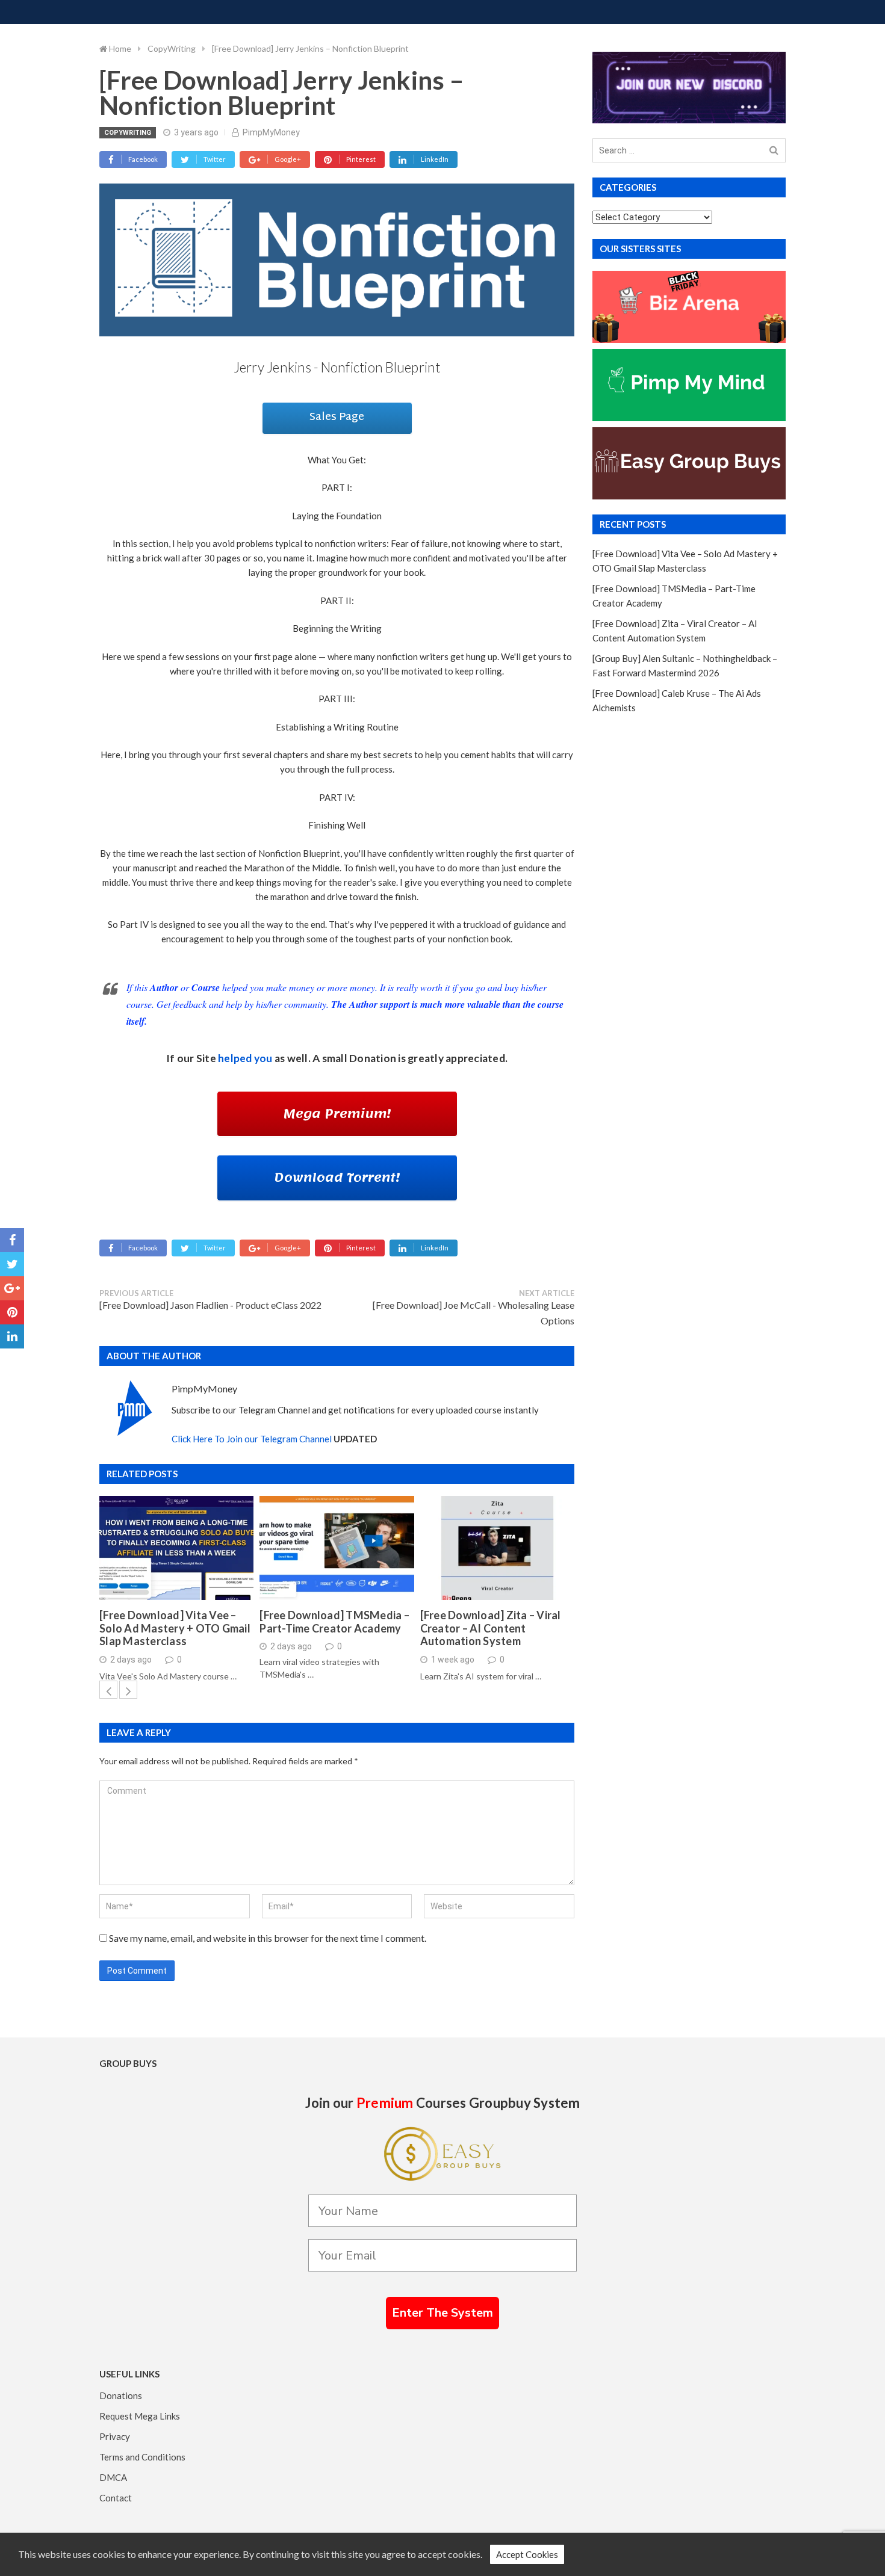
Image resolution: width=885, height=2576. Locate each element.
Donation (373, 1058)
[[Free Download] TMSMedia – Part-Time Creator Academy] (337, 1548)
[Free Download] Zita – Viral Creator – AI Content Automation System (491, 1628)
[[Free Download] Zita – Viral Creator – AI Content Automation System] (497, 1548)
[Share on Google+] (12, 1288)
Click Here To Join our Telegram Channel (252, 1439)
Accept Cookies (527, 2554)
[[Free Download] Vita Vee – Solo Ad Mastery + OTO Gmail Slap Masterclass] (176, 1548)
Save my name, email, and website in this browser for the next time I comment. (268, 1938)
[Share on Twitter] (12, 1264)
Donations (121, 2395)
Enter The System (442, 2313)
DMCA (113, 2477)
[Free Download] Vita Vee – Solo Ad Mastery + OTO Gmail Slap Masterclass (175, 1628)
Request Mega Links (140, 2416)
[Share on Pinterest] (12, 1312)
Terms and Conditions (142, 2457)
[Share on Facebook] (12, 1240)
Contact (116, 2498)
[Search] (774, 151)
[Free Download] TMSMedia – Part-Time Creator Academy (334, 1622)
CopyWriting (128, 133)
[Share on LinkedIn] (12, 1336)
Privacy (115, 2436)
